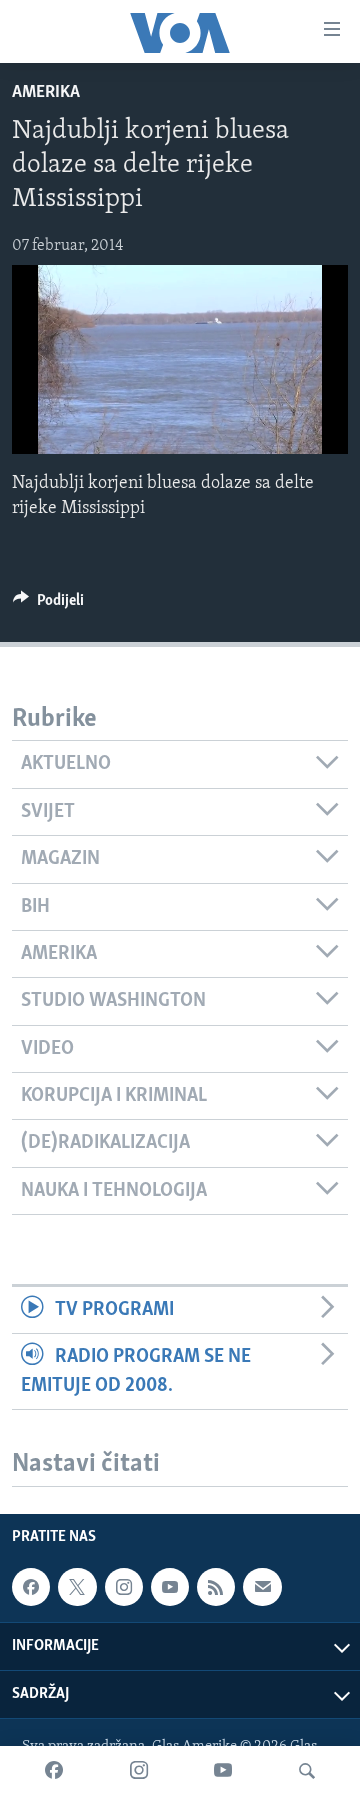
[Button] (48, 605)
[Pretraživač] (307, 1771)
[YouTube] (223, 1771)
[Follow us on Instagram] (124, 1587)
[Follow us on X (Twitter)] (77, 1587)
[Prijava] (262, 1587)
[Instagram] (139, 1771)
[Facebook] (54, 1771)
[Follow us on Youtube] (170, 1587)
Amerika (46, 93)
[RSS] (216, 1587)
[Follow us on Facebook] (31, 1587)
